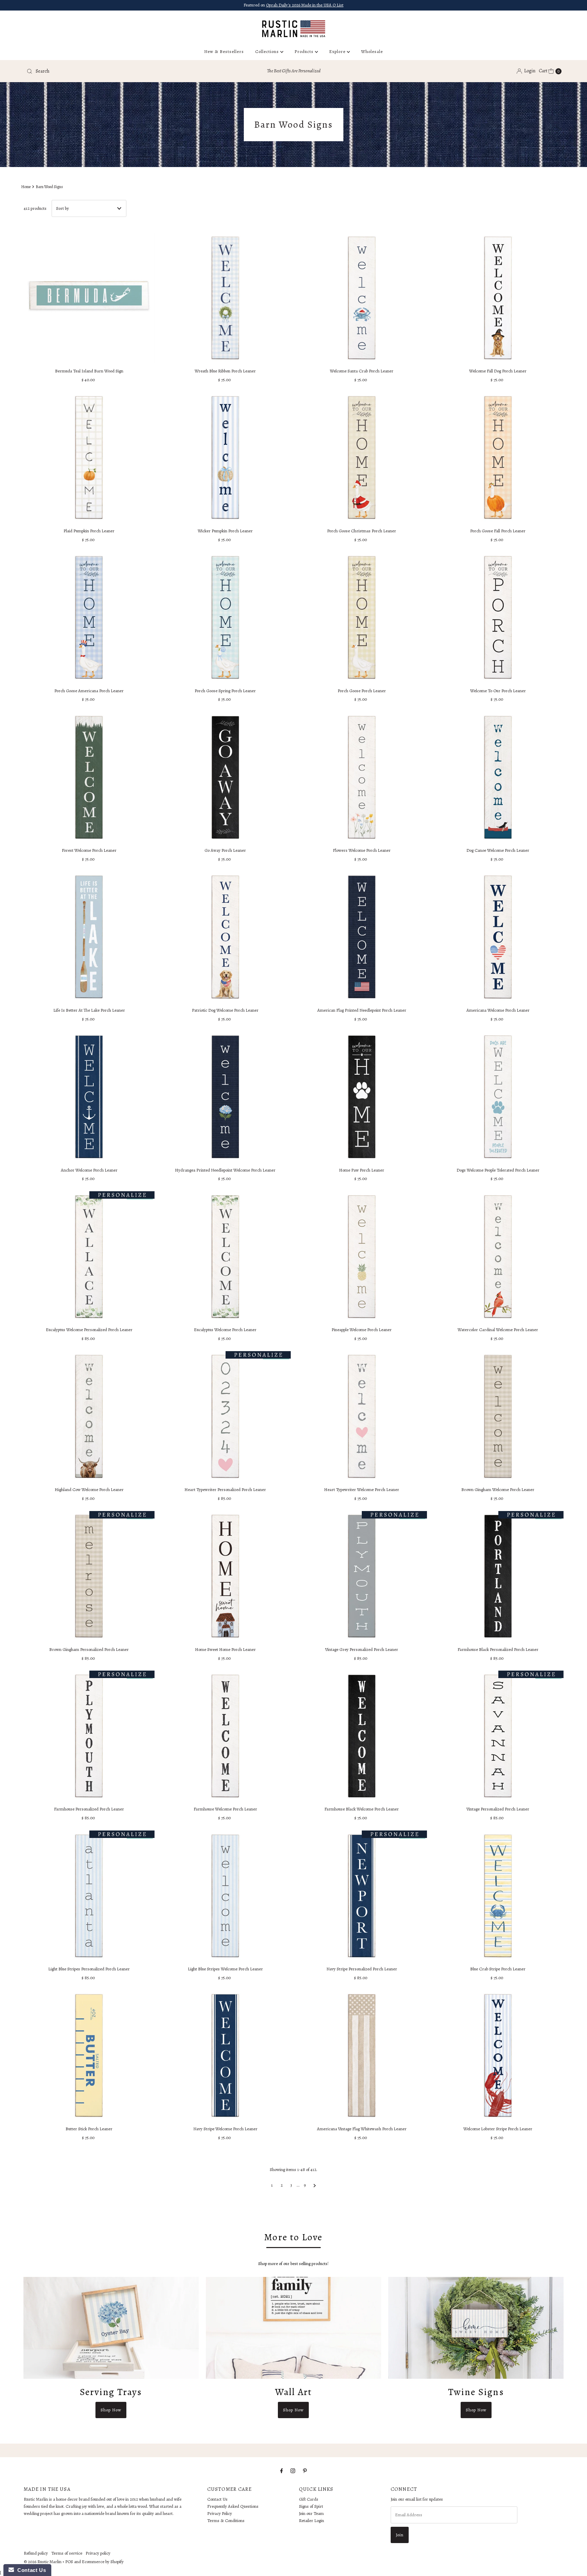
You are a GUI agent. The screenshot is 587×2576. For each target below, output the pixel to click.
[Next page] (315, 2185)
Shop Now (111, 2410)
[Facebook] (282, 2471)
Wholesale (372, 51)
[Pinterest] (305, 2471)
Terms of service (67, 2553)
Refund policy (36, 2553)
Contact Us (217, 2499)
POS (69, 2562)
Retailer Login (312, 2520)
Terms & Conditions (226, 2520)
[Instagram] (293, 2471)
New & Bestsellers (224, 51)
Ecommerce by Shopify (103, 2562)
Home (26, 187)
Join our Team (311, 2513)
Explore (338, 51)
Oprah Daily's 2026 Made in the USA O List (305, 5)
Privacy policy (98, 2553)
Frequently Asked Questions (233, 2506)
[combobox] (112, 71)
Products (305, 51)
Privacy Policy (220, 2513)
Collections (268, 51)
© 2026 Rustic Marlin (43, 2562)
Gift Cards (309, 2499)
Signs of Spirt (311, 2506)
